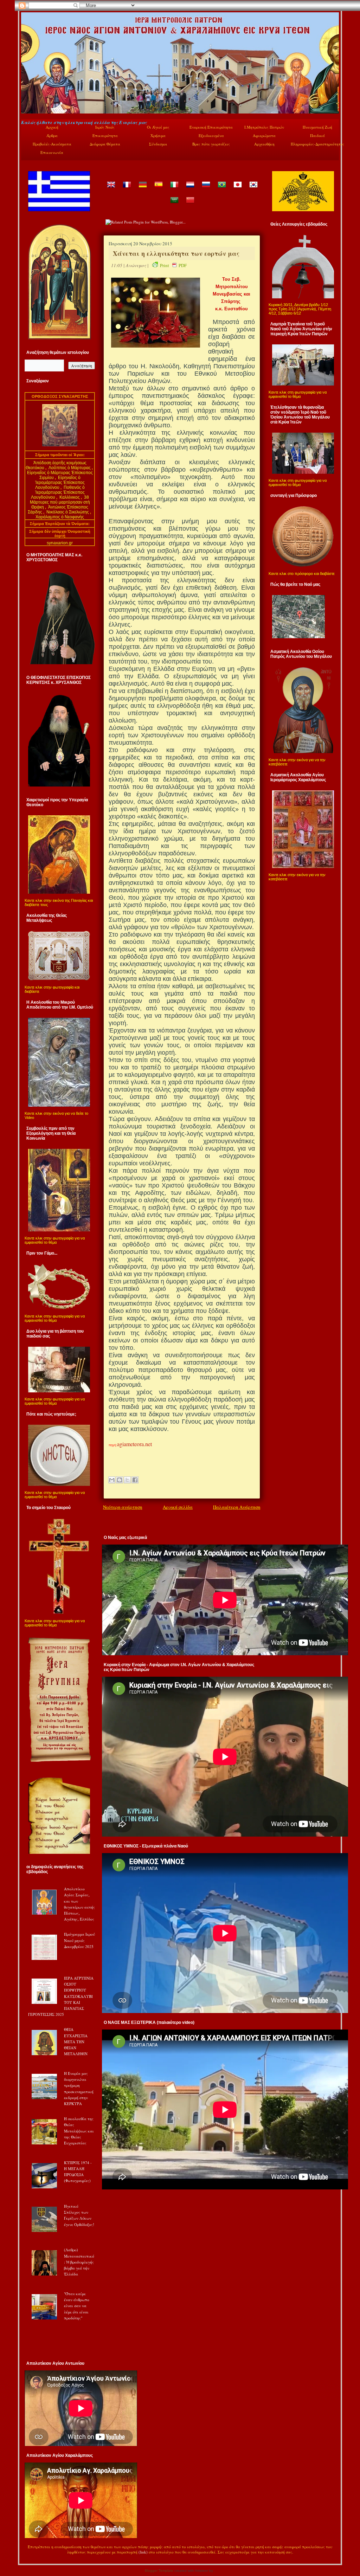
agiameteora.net (134, 1444)
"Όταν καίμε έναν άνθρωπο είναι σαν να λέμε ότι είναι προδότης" (77, 2306)
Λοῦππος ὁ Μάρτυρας (70, 468)
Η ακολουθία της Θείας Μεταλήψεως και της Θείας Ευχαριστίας (79, 2131)
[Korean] (253, 190)
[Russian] (206, 190)
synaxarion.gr (60, 543)
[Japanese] (237, 190)
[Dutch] (190, 190)
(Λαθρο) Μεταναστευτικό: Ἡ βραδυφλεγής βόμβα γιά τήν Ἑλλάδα (79, 2262)
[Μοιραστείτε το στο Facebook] (135, 1480)
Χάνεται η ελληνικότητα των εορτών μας (176, 253)
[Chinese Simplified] (190, 205)
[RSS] (28, 2554)
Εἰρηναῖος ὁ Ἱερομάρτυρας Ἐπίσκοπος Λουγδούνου (60, 483)
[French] (127, 190)
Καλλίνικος (70, 497)
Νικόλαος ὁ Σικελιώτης (68, 512)
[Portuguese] (221, 190)
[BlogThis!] (120, 1480)
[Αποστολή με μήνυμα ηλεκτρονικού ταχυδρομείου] (112, 1480)
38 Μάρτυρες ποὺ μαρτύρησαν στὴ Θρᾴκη (60, 502)
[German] (142, 190)
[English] (111, 190)
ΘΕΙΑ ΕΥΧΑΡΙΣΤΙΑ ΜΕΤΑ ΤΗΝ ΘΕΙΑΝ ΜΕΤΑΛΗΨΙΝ (76, 2041)
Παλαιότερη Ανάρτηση (237, 1507)
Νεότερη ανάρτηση (123, 1507)
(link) (143, 2552)
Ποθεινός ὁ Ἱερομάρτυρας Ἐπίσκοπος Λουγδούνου (58, 492)
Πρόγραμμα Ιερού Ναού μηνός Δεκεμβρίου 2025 (79, 1940)
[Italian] (174, 190)
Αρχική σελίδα (178, 1507)
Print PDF (173, 265)
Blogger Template (159, 2571)
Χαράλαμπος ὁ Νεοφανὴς (60, 517)
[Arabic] (174, 205)
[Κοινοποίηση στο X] (127, 1480)
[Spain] (158, 190)
